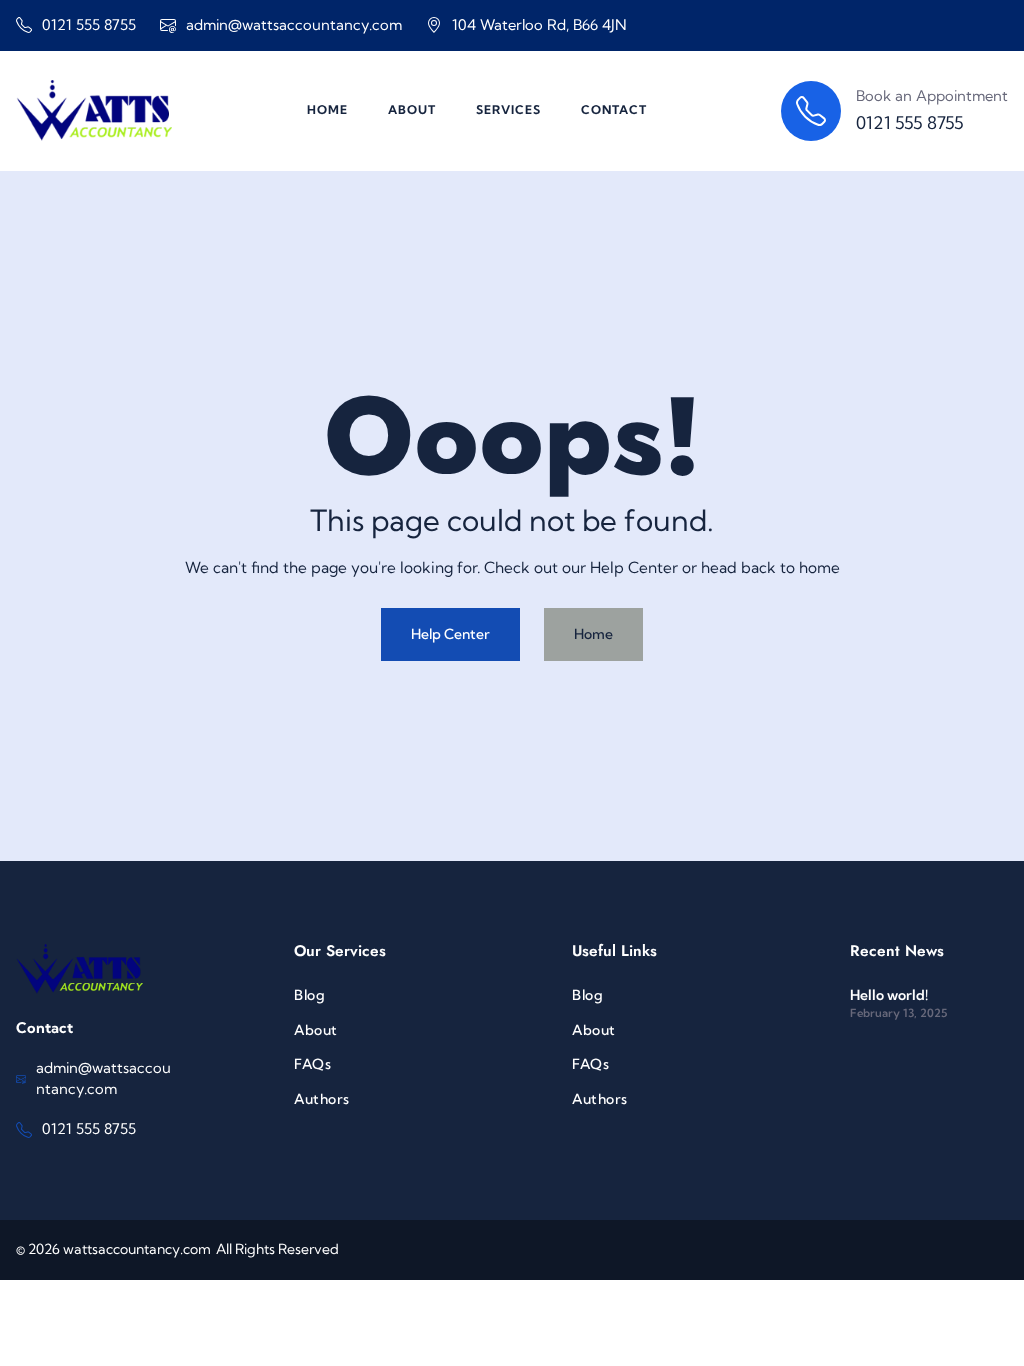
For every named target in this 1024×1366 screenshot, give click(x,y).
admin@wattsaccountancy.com (294, 25)
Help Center (450, 634)
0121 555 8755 (89, 25)
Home (593, 634)
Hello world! (889, 995)
